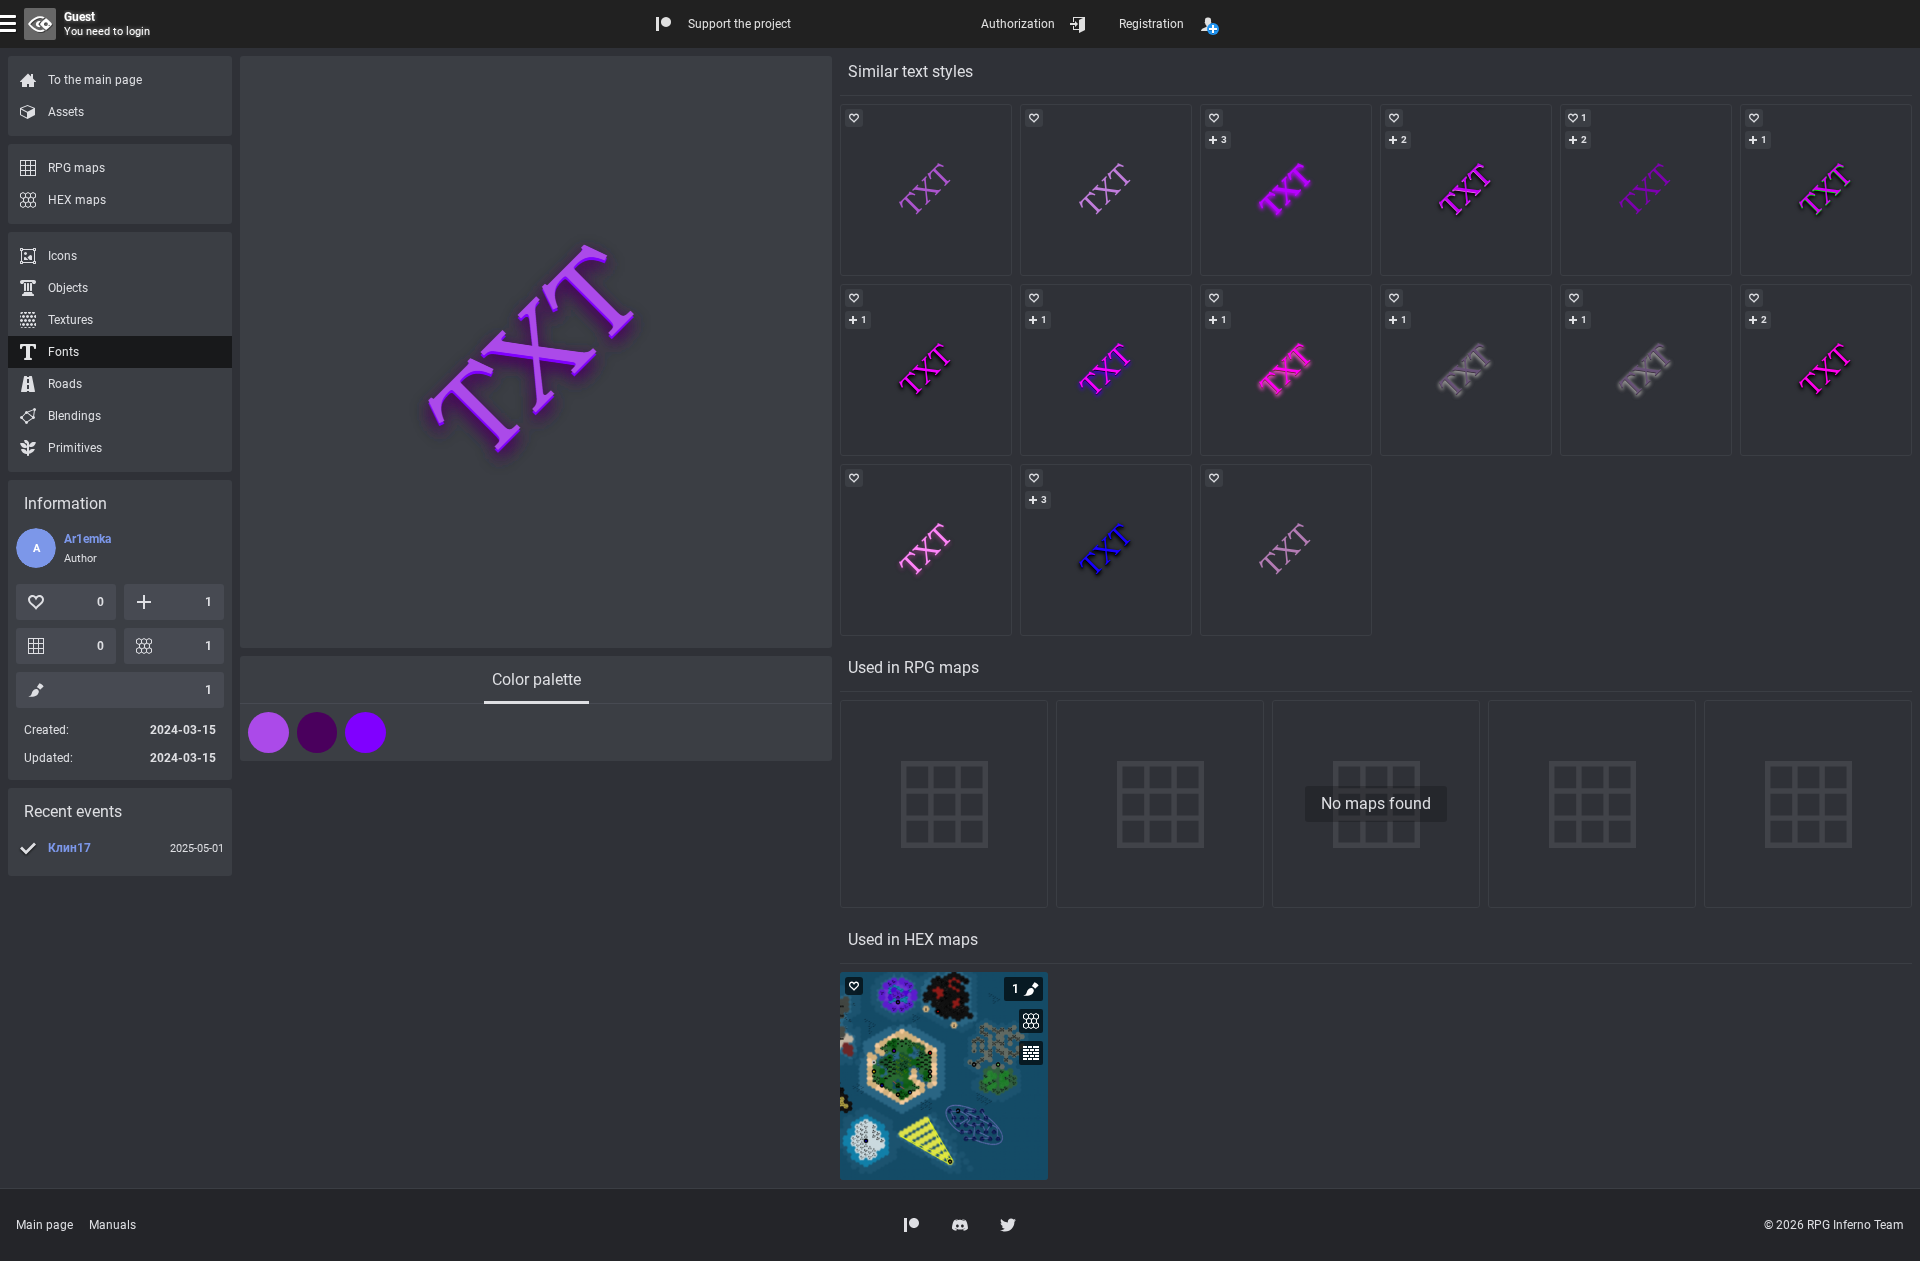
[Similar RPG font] (926, 190)
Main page (44, 1225)
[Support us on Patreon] (912, 1225)
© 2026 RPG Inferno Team (1834, 1225)
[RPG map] (944, 1076)
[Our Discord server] (960, 1225)
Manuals (112, 1225)
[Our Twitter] (1008, 1225)
